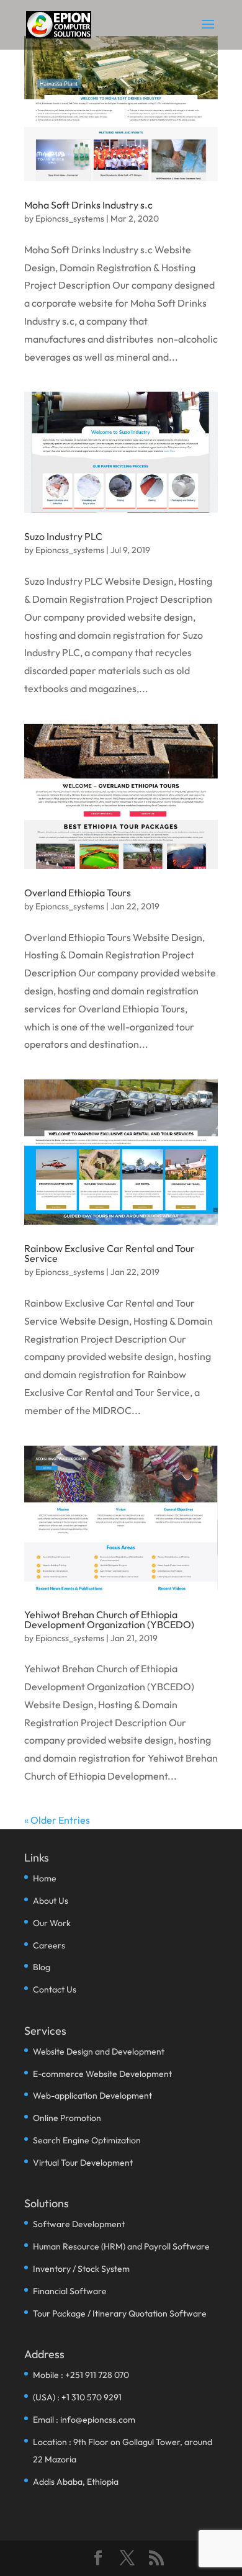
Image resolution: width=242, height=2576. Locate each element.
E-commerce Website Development (102, 2074)
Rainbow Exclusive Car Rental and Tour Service (110, 1253)
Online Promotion (67, 2118)
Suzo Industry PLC (63, 536)
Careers (49, 1945)
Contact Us (55, 1989)
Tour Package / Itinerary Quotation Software (120, 2313)
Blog (42, 1967)
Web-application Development (92, 2096)
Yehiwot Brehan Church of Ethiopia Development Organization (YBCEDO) (109, 1619)
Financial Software (70, 2291)
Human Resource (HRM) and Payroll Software (121, 2246)
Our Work (52, 1923)
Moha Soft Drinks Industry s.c (88, 205)
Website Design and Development (99, 2051)
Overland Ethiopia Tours (78, 893)
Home (45, 1878)
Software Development (79, 2224)
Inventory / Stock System (81, 2269)
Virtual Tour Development (83, 2163)
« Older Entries (57, 1820)
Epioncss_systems (70, 218)
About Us (51, 1901)
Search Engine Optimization (87, 2140)
